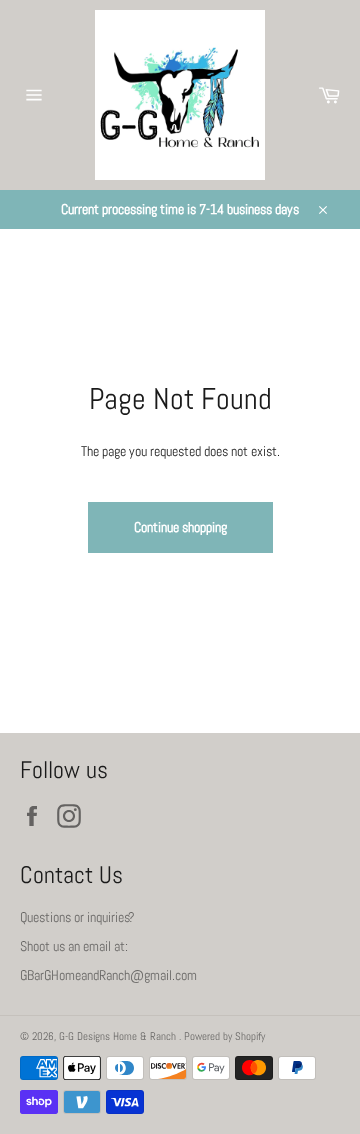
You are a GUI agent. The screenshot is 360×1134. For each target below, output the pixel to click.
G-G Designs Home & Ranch (119, 1036)
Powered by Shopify (224, 1036)
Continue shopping (180, 527)
